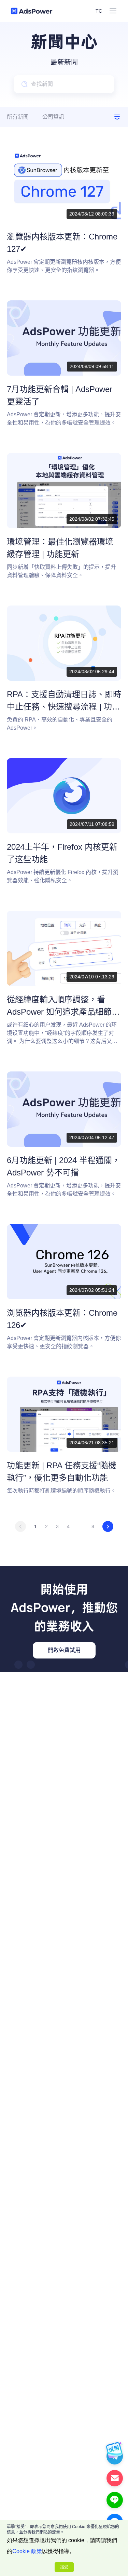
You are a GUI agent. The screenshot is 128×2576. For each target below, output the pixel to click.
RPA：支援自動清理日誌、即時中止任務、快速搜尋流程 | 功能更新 (64, 707)
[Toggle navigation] (113, 11)
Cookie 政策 (27, 2551)
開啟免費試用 (64, 1650)
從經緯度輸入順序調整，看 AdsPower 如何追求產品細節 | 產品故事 (61, 1012)
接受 (64, 2567)
